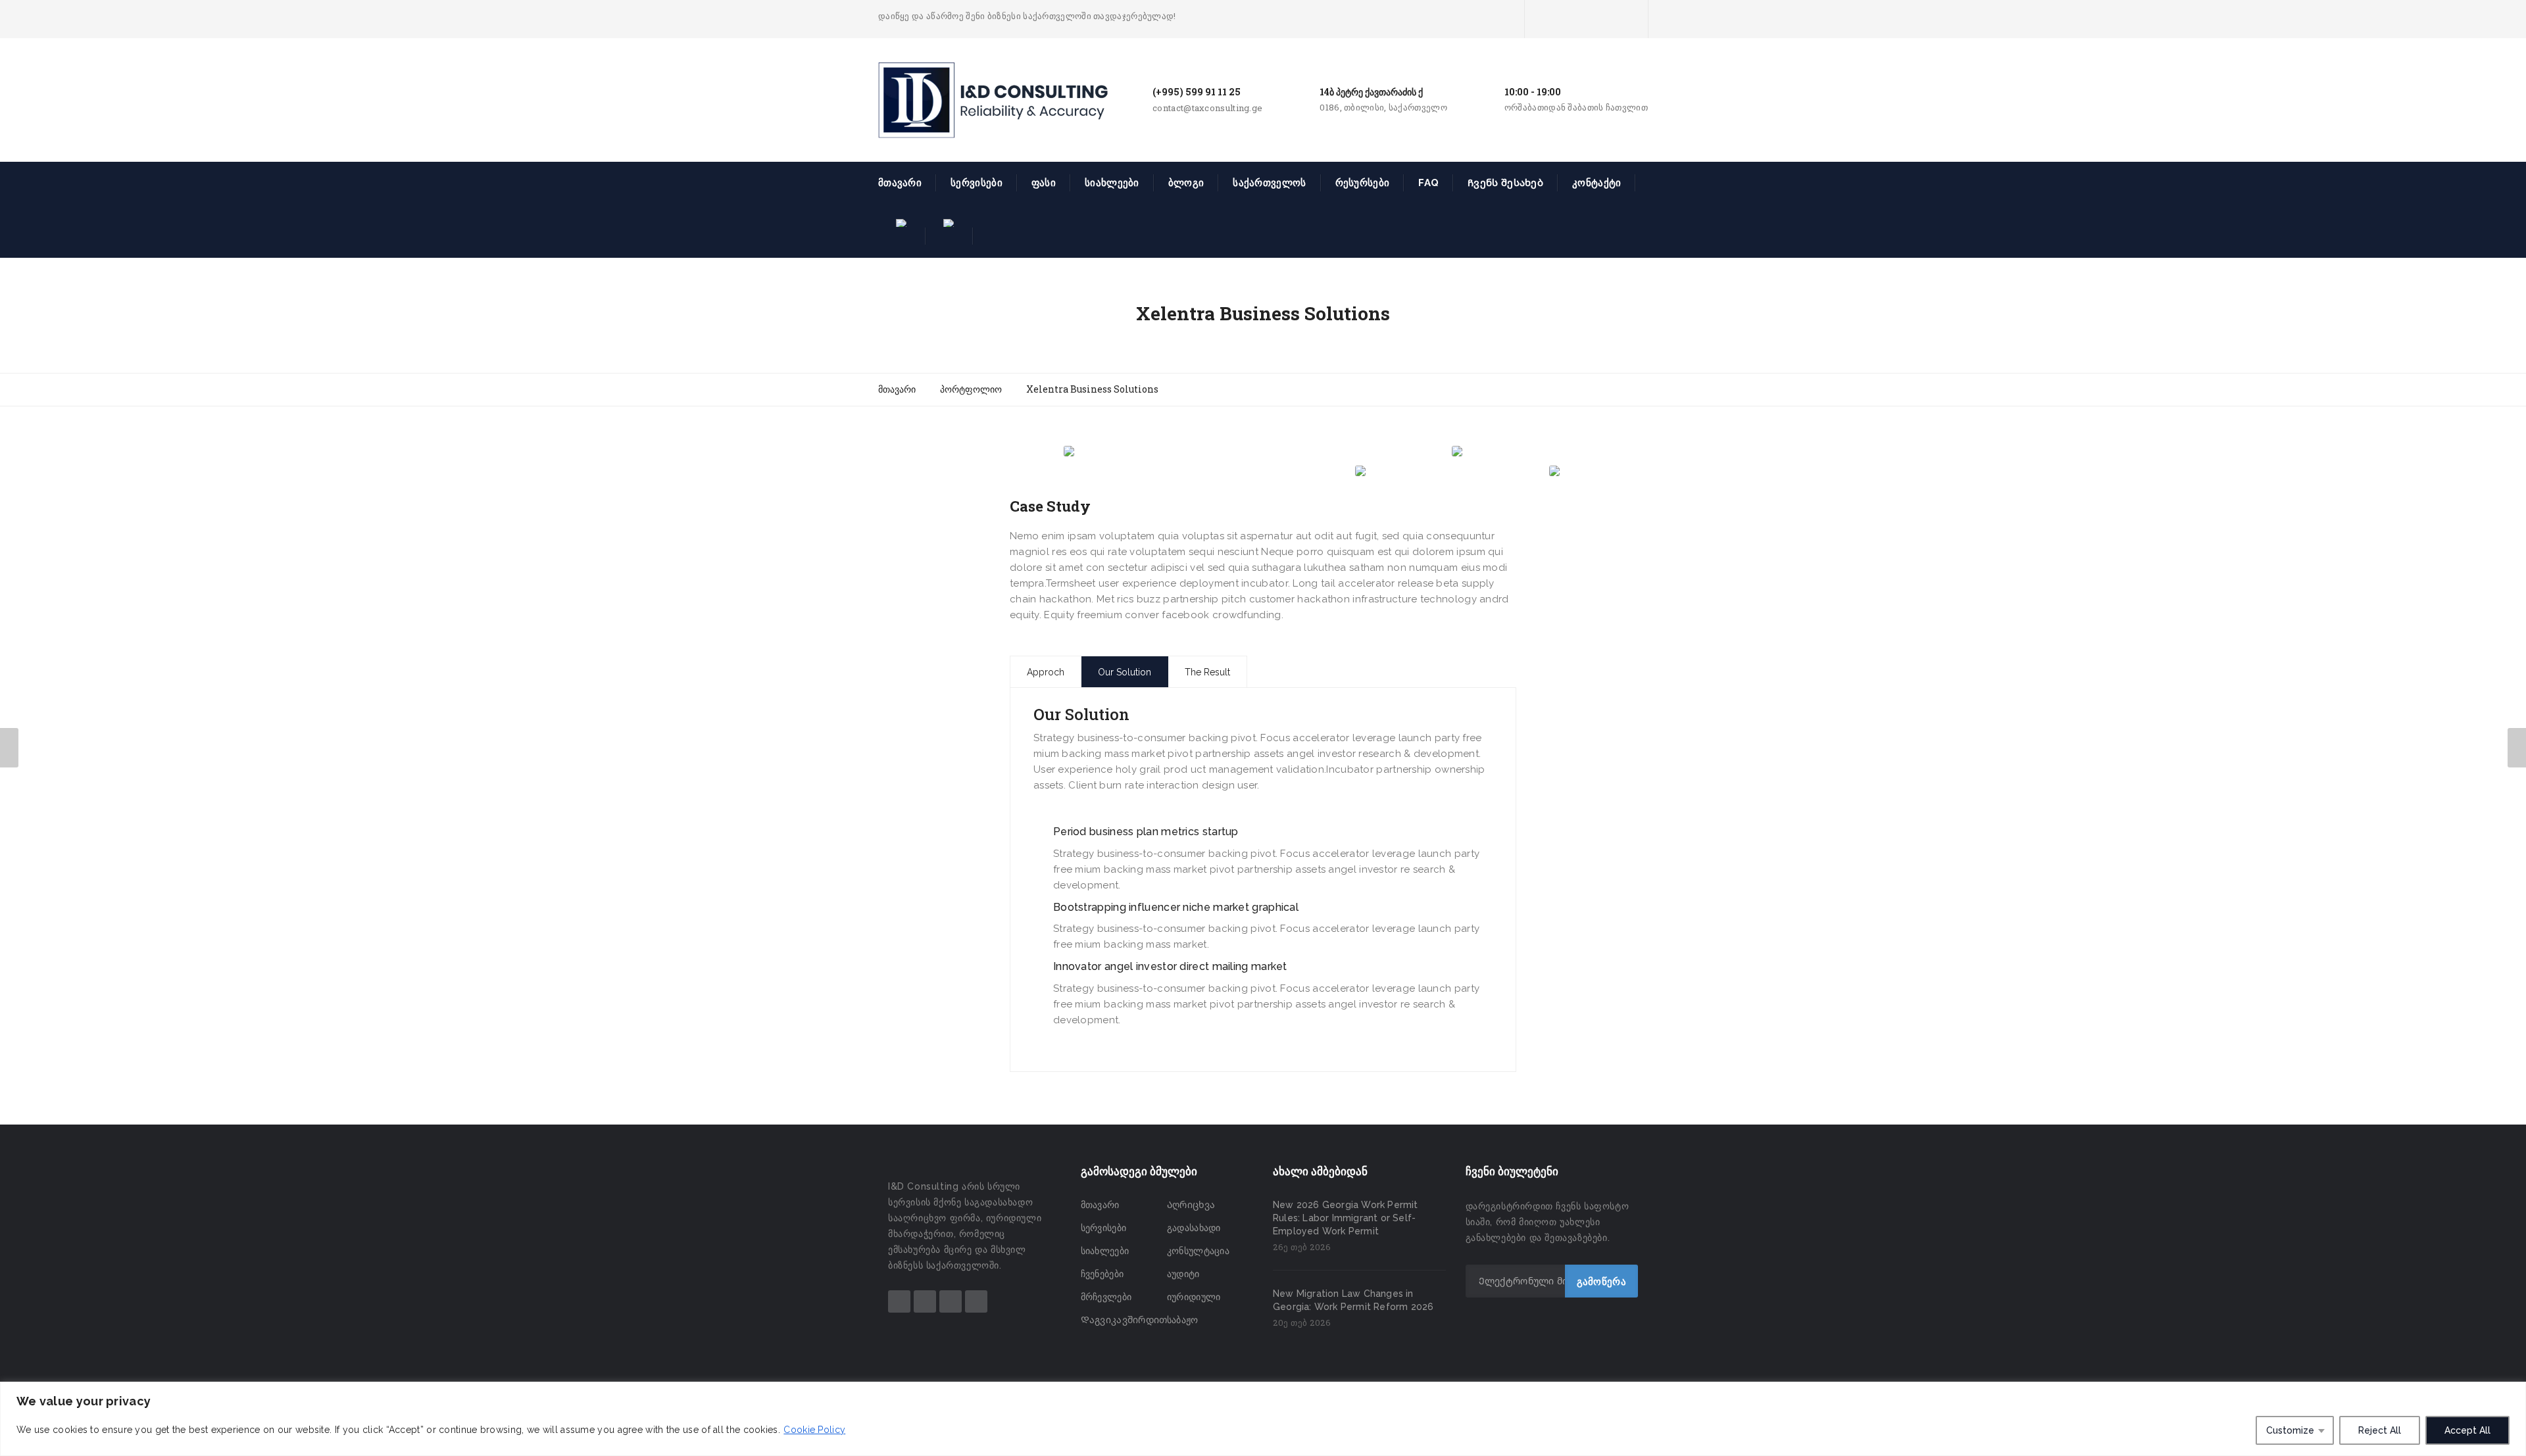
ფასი (1044, 183)
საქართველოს (1269, 183)
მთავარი (900, 183)
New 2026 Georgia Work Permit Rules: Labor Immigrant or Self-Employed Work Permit (1346, 1218)
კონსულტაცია (1198, 1251)
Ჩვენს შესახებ (1505, 183)
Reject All (2380, 1430)
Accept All (2467, 1430)
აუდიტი (1183, 1274)
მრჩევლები (1106, 1297)
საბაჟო (1183, 1320)
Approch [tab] (1046, 672)
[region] (1263, 1419)
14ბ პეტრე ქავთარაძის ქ (1371, 92)
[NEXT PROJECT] (2517, 748)
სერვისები (977, 183)
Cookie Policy (814, 1430)
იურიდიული (1194, 1297)
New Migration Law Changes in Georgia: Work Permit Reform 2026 (1353, 1300)
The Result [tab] (1207, 672)
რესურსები (1363, 183)
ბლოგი (1186, 183)
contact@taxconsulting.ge (1207, 108)
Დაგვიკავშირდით (1124, 1320)
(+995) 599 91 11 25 (1197, 92)
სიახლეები (1112, 183)
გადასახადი (1194, 1228)
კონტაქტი (1597, 183)
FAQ (1428, 183)
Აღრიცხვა (1191, 1205)
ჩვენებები (1102, 1274)
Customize (2290, 1430)
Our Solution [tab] (1125, 672)
